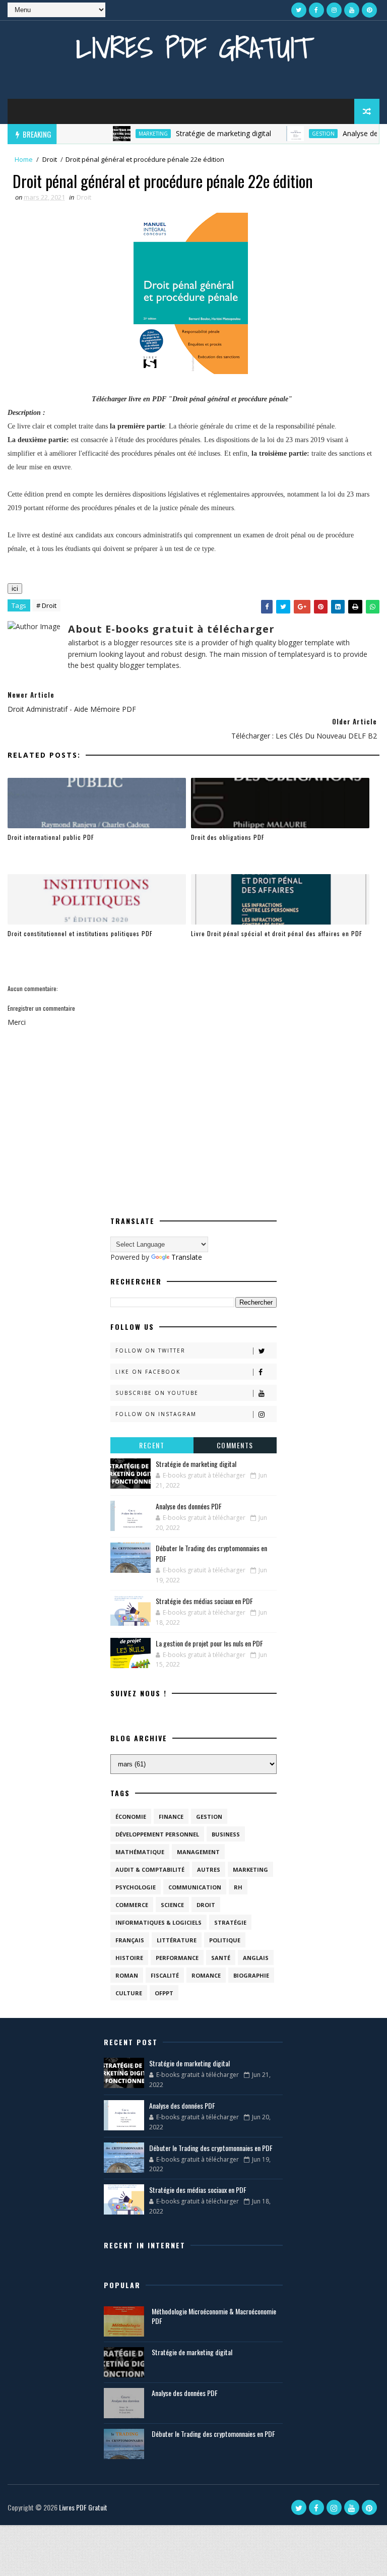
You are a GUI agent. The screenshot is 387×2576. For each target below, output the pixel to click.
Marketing (128, 134)
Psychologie (136, 1887)
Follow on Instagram (156, 1414)
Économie (131, 1817)
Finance (171, 1817)
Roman (127, 1975)
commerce (132, 1905)
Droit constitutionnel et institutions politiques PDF (80, 933)
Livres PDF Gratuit (193, 48)
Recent (152, 1445)
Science (172, 1905)
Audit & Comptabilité (150, 1869)
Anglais (256, 1958)
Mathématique (140, 1852)
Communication (195, 1887)
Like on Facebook (148, 1372)
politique (225, 1940)
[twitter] (299, 10)
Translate (187, 1257)
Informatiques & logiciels (158, 1922)
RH (238, 1887)
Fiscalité (165, 1975)
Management (198, 1852)
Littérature (177, 1940)
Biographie (251, 1975)
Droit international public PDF (51, 837)
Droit (50, 159)
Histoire (129, 1958)
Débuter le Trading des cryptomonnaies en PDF (211, 2148)
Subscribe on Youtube (157, 1393)
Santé (221, 1958)
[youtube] (352, 10)
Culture (129, 1993)
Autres (209, 1869)
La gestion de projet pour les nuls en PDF (209, 1643)
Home (24, 159)
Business (226, 1834)
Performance (177, 1958)
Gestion (299, 134)
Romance (206, 1975)
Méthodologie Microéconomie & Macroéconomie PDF (214, 2316)
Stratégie (230, 1922)
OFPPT (164, 1993)
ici (15, 589)
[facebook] (316, 10)
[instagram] (334, 10)
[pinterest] (369, 10)
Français (130, 1940)
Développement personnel (157, 1834)
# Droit (46, 605)
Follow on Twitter (150, 1351)
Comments (235, 1445)
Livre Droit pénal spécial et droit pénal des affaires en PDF (277, 933)
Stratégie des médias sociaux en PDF (204, 1601)
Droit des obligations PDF (228, 837)
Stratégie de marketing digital (199, 133)
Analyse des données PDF (189, 1506)
